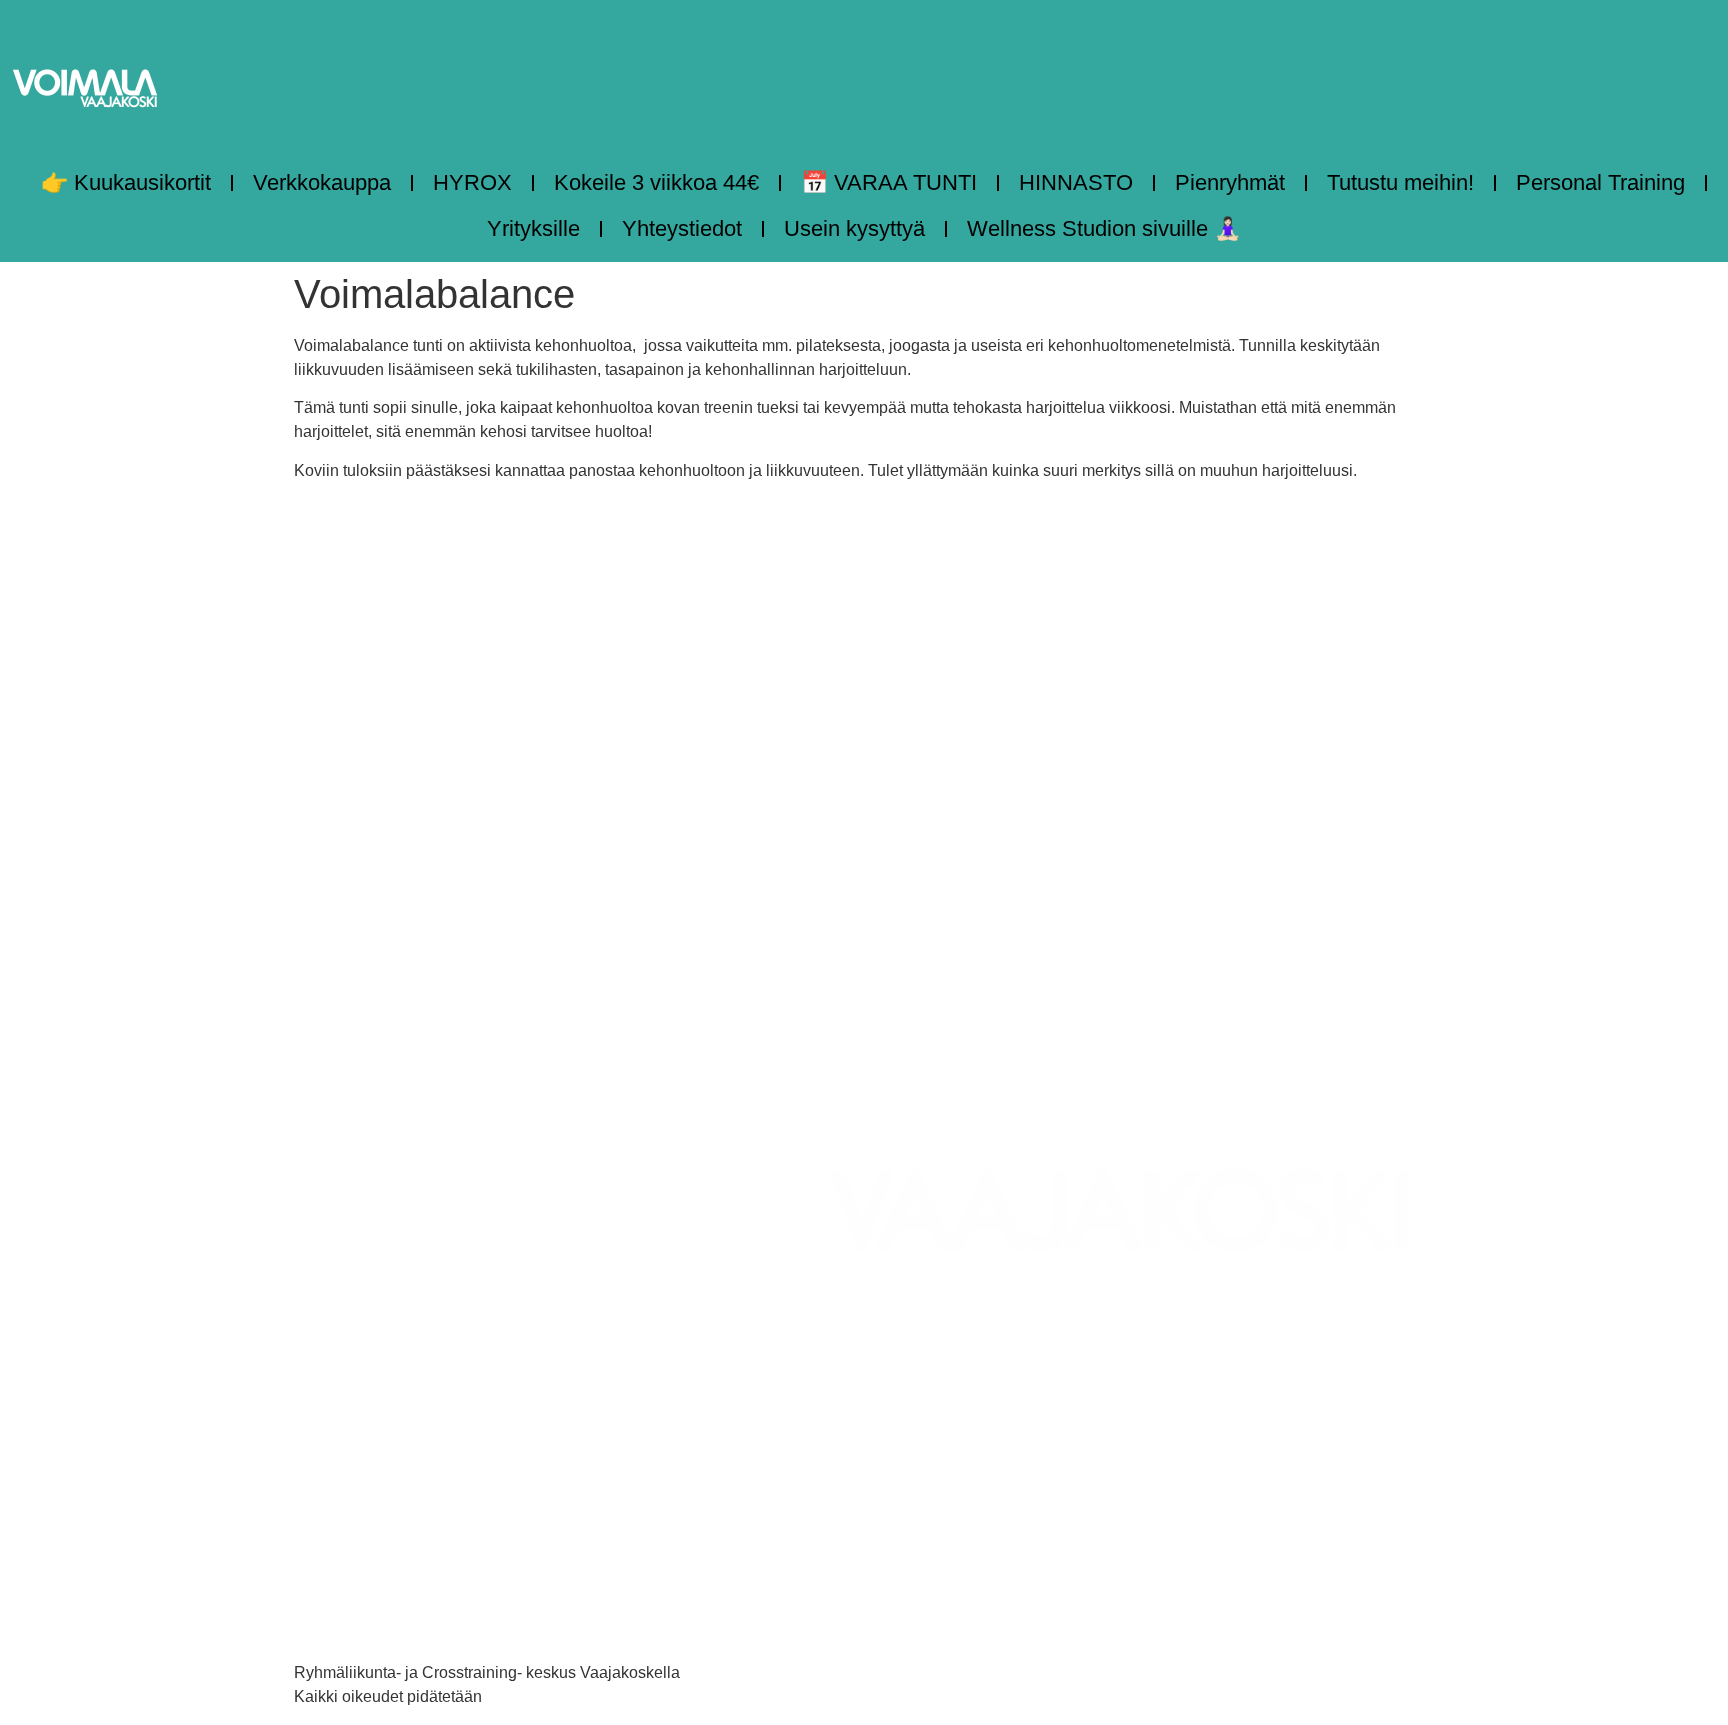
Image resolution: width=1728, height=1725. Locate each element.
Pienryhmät (1230, 182)
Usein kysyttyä (854, 228)
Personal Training (1600, 182)
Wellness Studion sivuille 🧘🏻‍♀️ (1104, 228)
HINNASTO (1076, 182)
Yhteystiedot (682, 228)
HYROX (472, 182)
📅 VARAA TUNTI (889, 182)
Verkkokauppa (322, 182)
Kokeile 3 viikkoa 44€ (656, 182)
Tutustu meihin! (1400, 182)
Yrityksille (533, 228)
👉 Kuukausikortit (126, 182)
